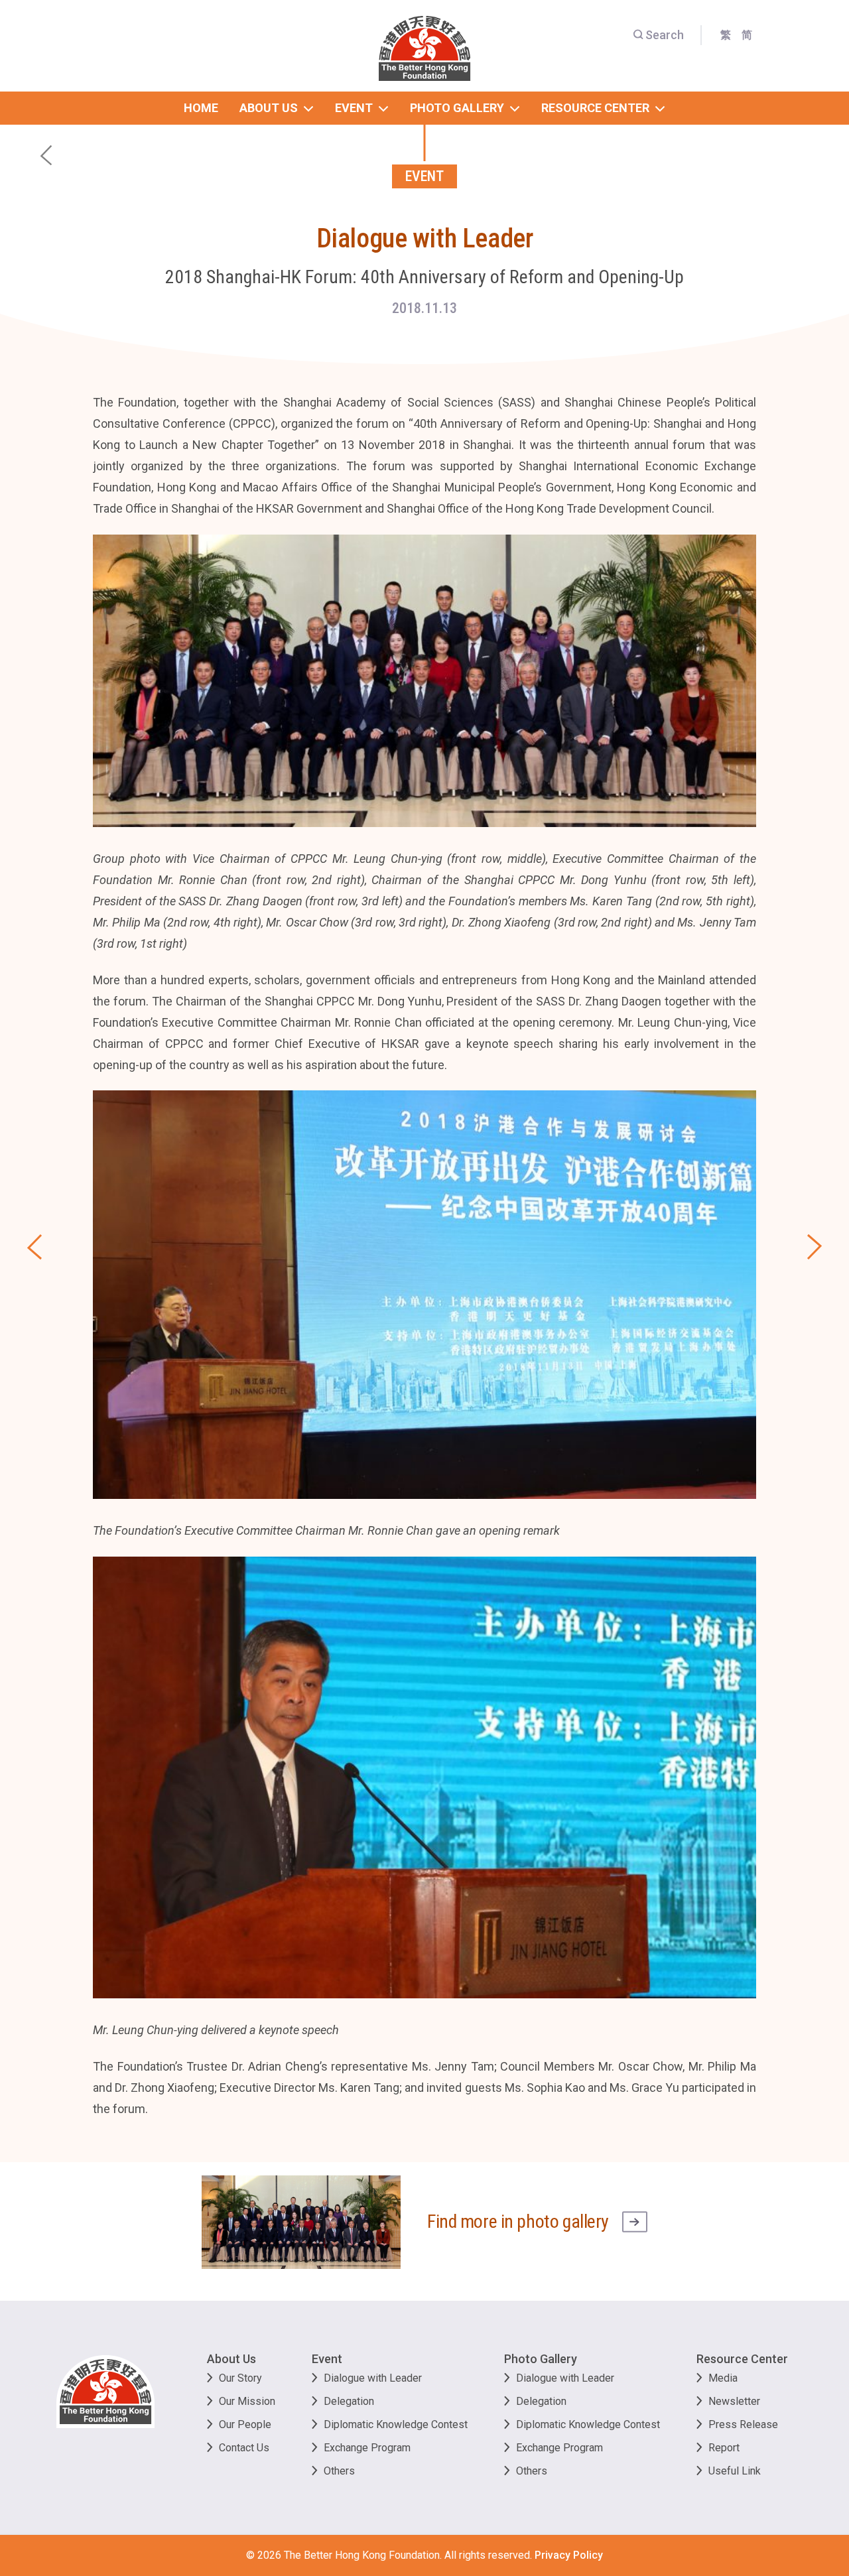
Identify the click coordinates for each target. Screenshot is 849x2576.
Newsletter (734, 2401)
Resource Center (742, 2359)
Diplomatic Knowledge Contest (396, 2424)
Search (665, 35)
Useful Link (735, 2471)
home (201, 108)
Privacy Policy (569, 2555)
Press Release (743, 2424)
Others (339, 2471)
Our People (245, 2424)
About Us (231, 2359)
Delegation (349, 2401)
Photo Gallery (541, 2359)
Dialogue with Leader (373, 2378)
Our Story (240, 2378)
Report (724, 2448)
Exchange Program (367, 2448)
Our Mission (247, 2401)
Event (327, 2359)
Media (723, 2378)
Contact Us (244, 2448)
